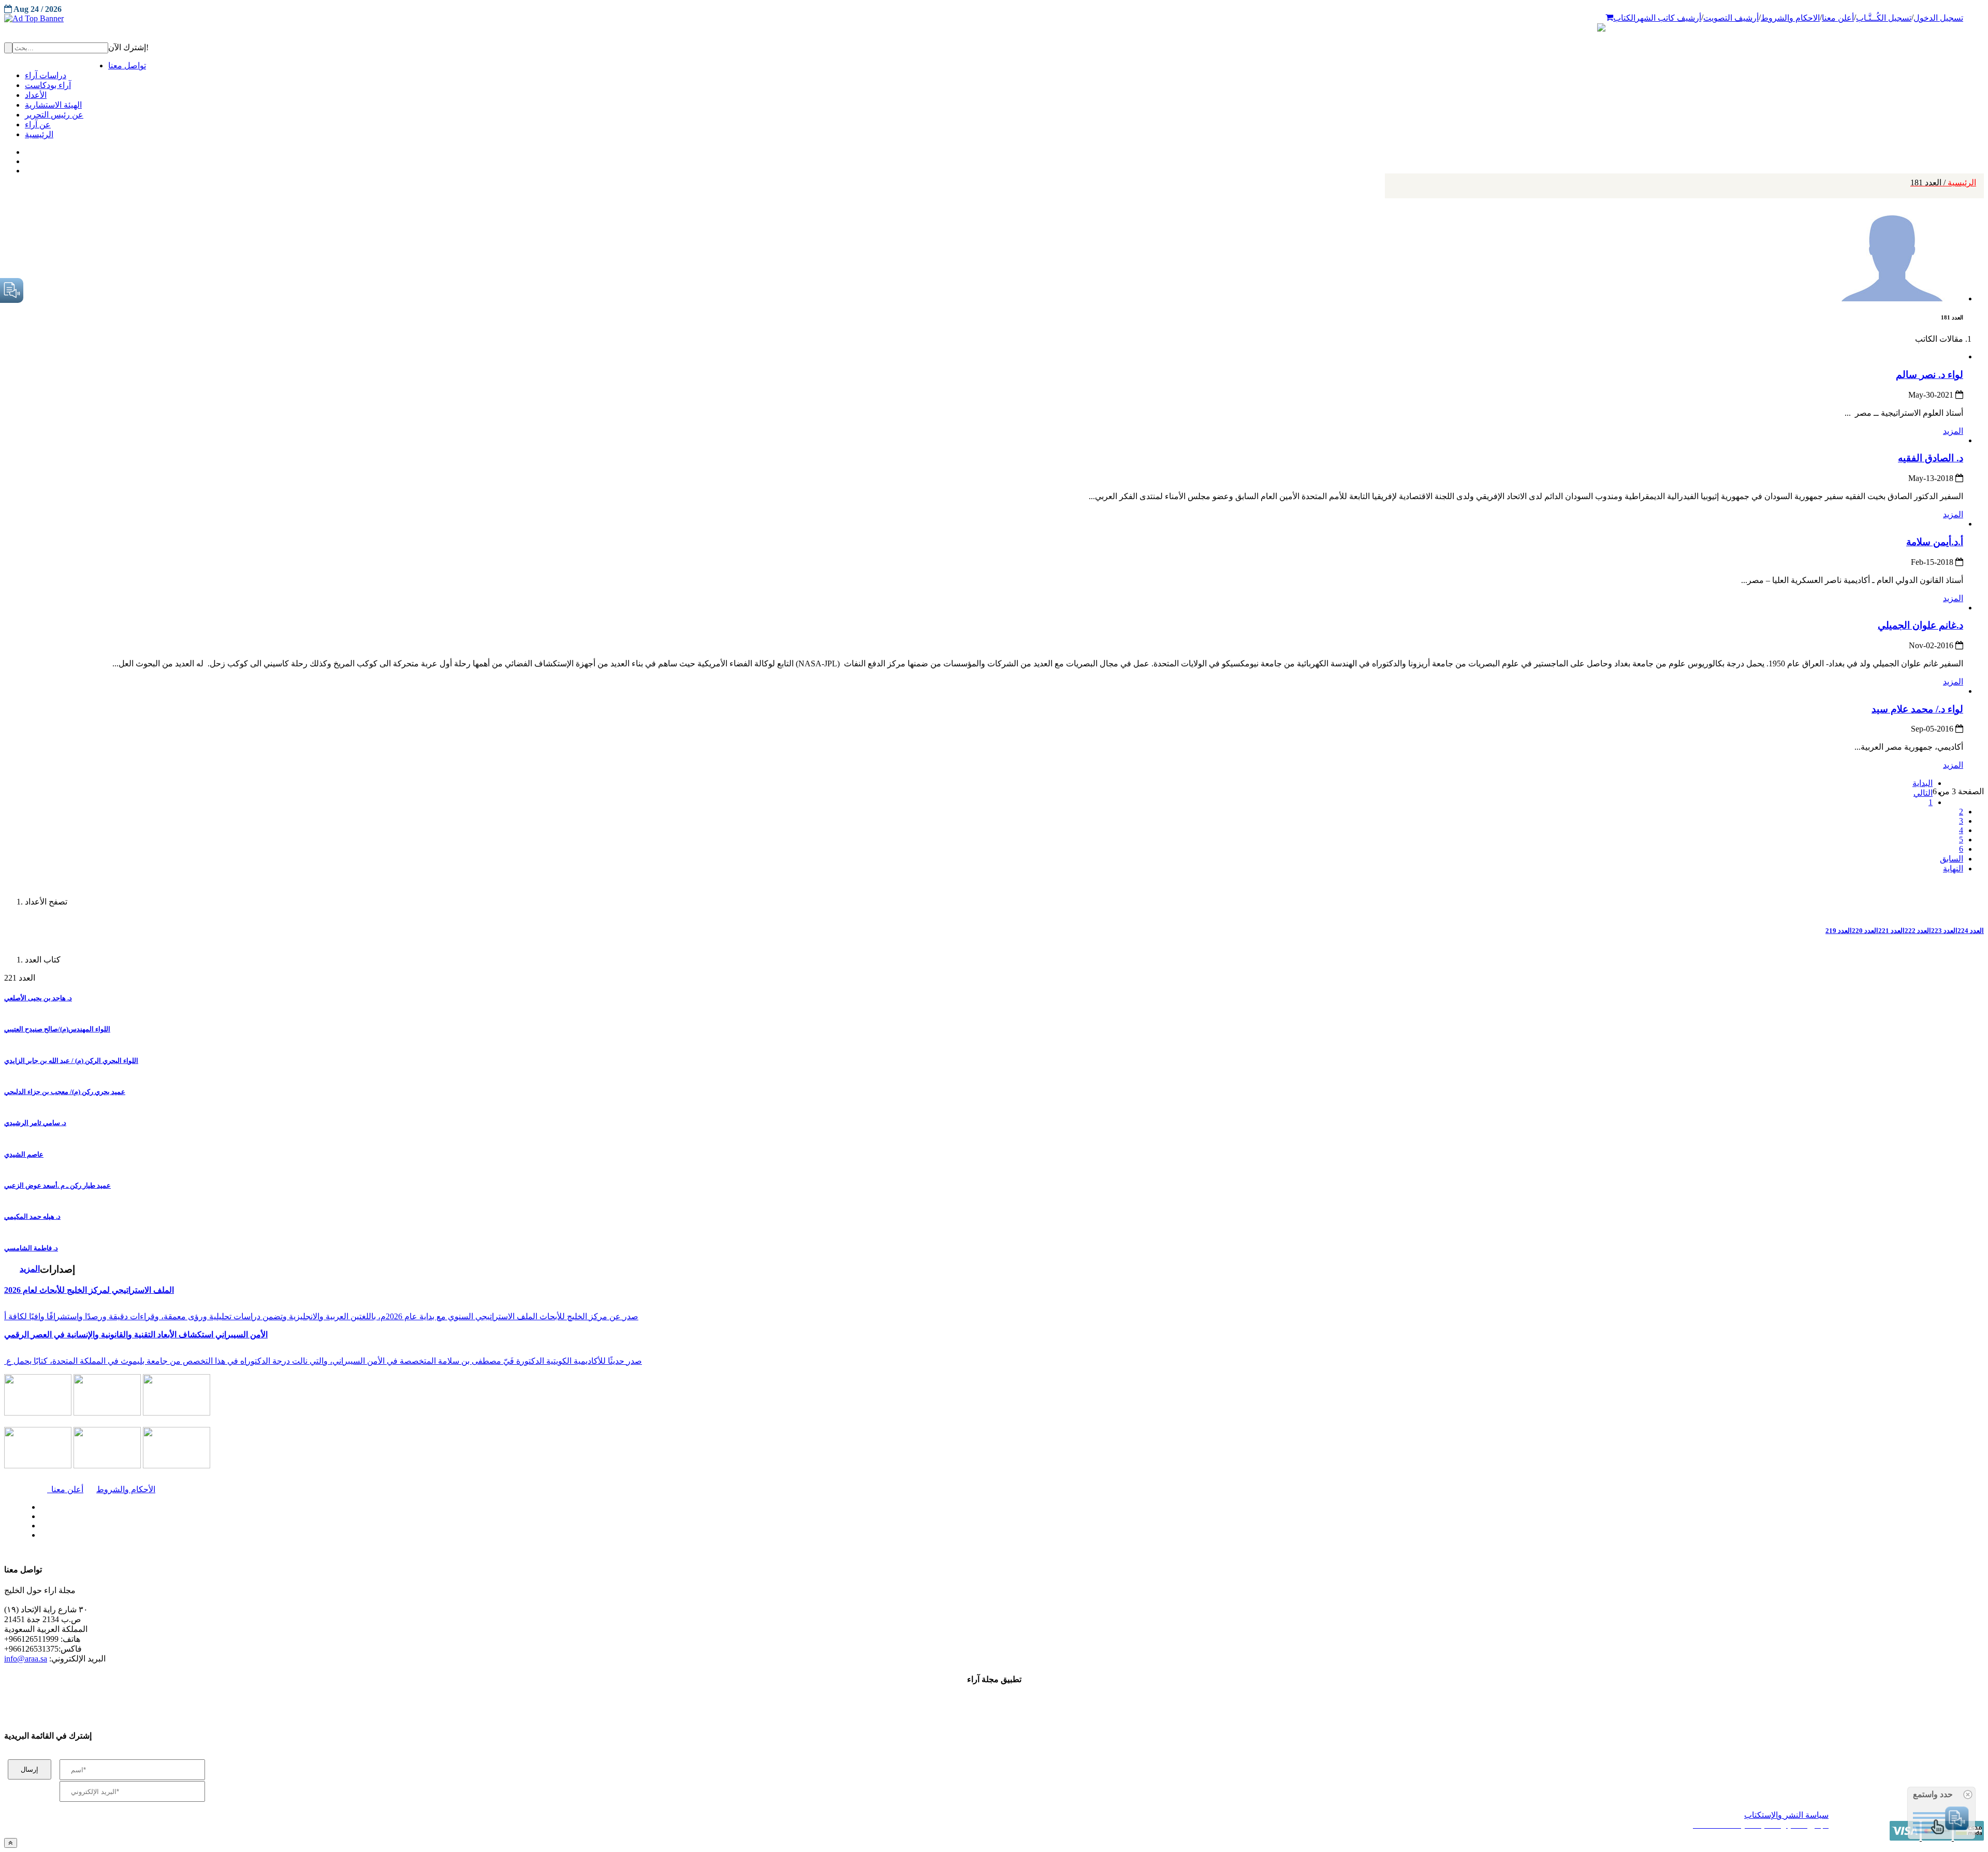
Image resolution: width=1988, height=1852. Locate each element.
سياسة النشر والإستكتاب (1786, 1815)
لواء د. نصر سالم (1929, 375)
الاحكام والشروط (1790, 18)
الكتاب (1624, 18)
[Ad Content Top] (994, 19)
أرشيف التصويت (1731, 18)
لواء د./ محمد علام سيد (1917, 709)
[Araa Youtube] (26, 168)
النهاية (1953, 869)
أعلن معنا (1838, 18)
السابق (1952, 859)
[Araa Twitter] (26, 159)
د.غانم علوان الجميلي (1920, 625)
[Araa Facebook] (39, 1505)
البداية (1923, 783)
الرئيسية (1943, 183)
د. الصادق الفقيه (1931, 458)
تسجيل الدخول (1938, 18)
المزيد (1953, 431)
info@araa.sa (26, 1659)
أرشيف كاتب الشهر (1668, 18)
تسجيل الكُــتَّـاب (1884, 18)
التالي (1923, 793)
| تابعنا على (546, 1535)
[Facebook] (25, 150)
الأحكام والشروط (126, 1489)
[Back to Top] (11, 1843)
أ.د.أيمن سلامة (1935, 542)
